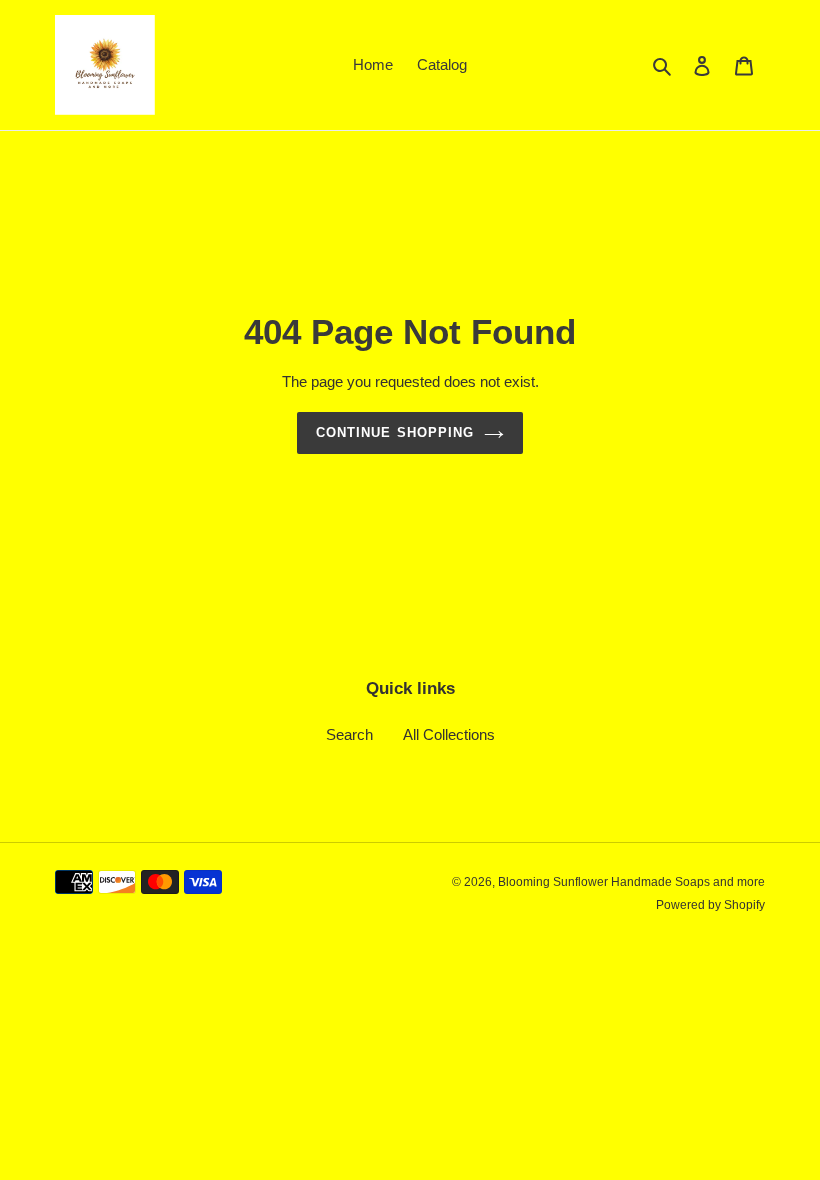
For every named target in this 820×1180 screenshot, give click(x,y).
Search (349, 734)
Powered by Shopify (710, 905)
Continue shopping (395, 432)
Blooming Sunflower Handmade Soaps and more (631, 882)
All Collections (449, 734)
